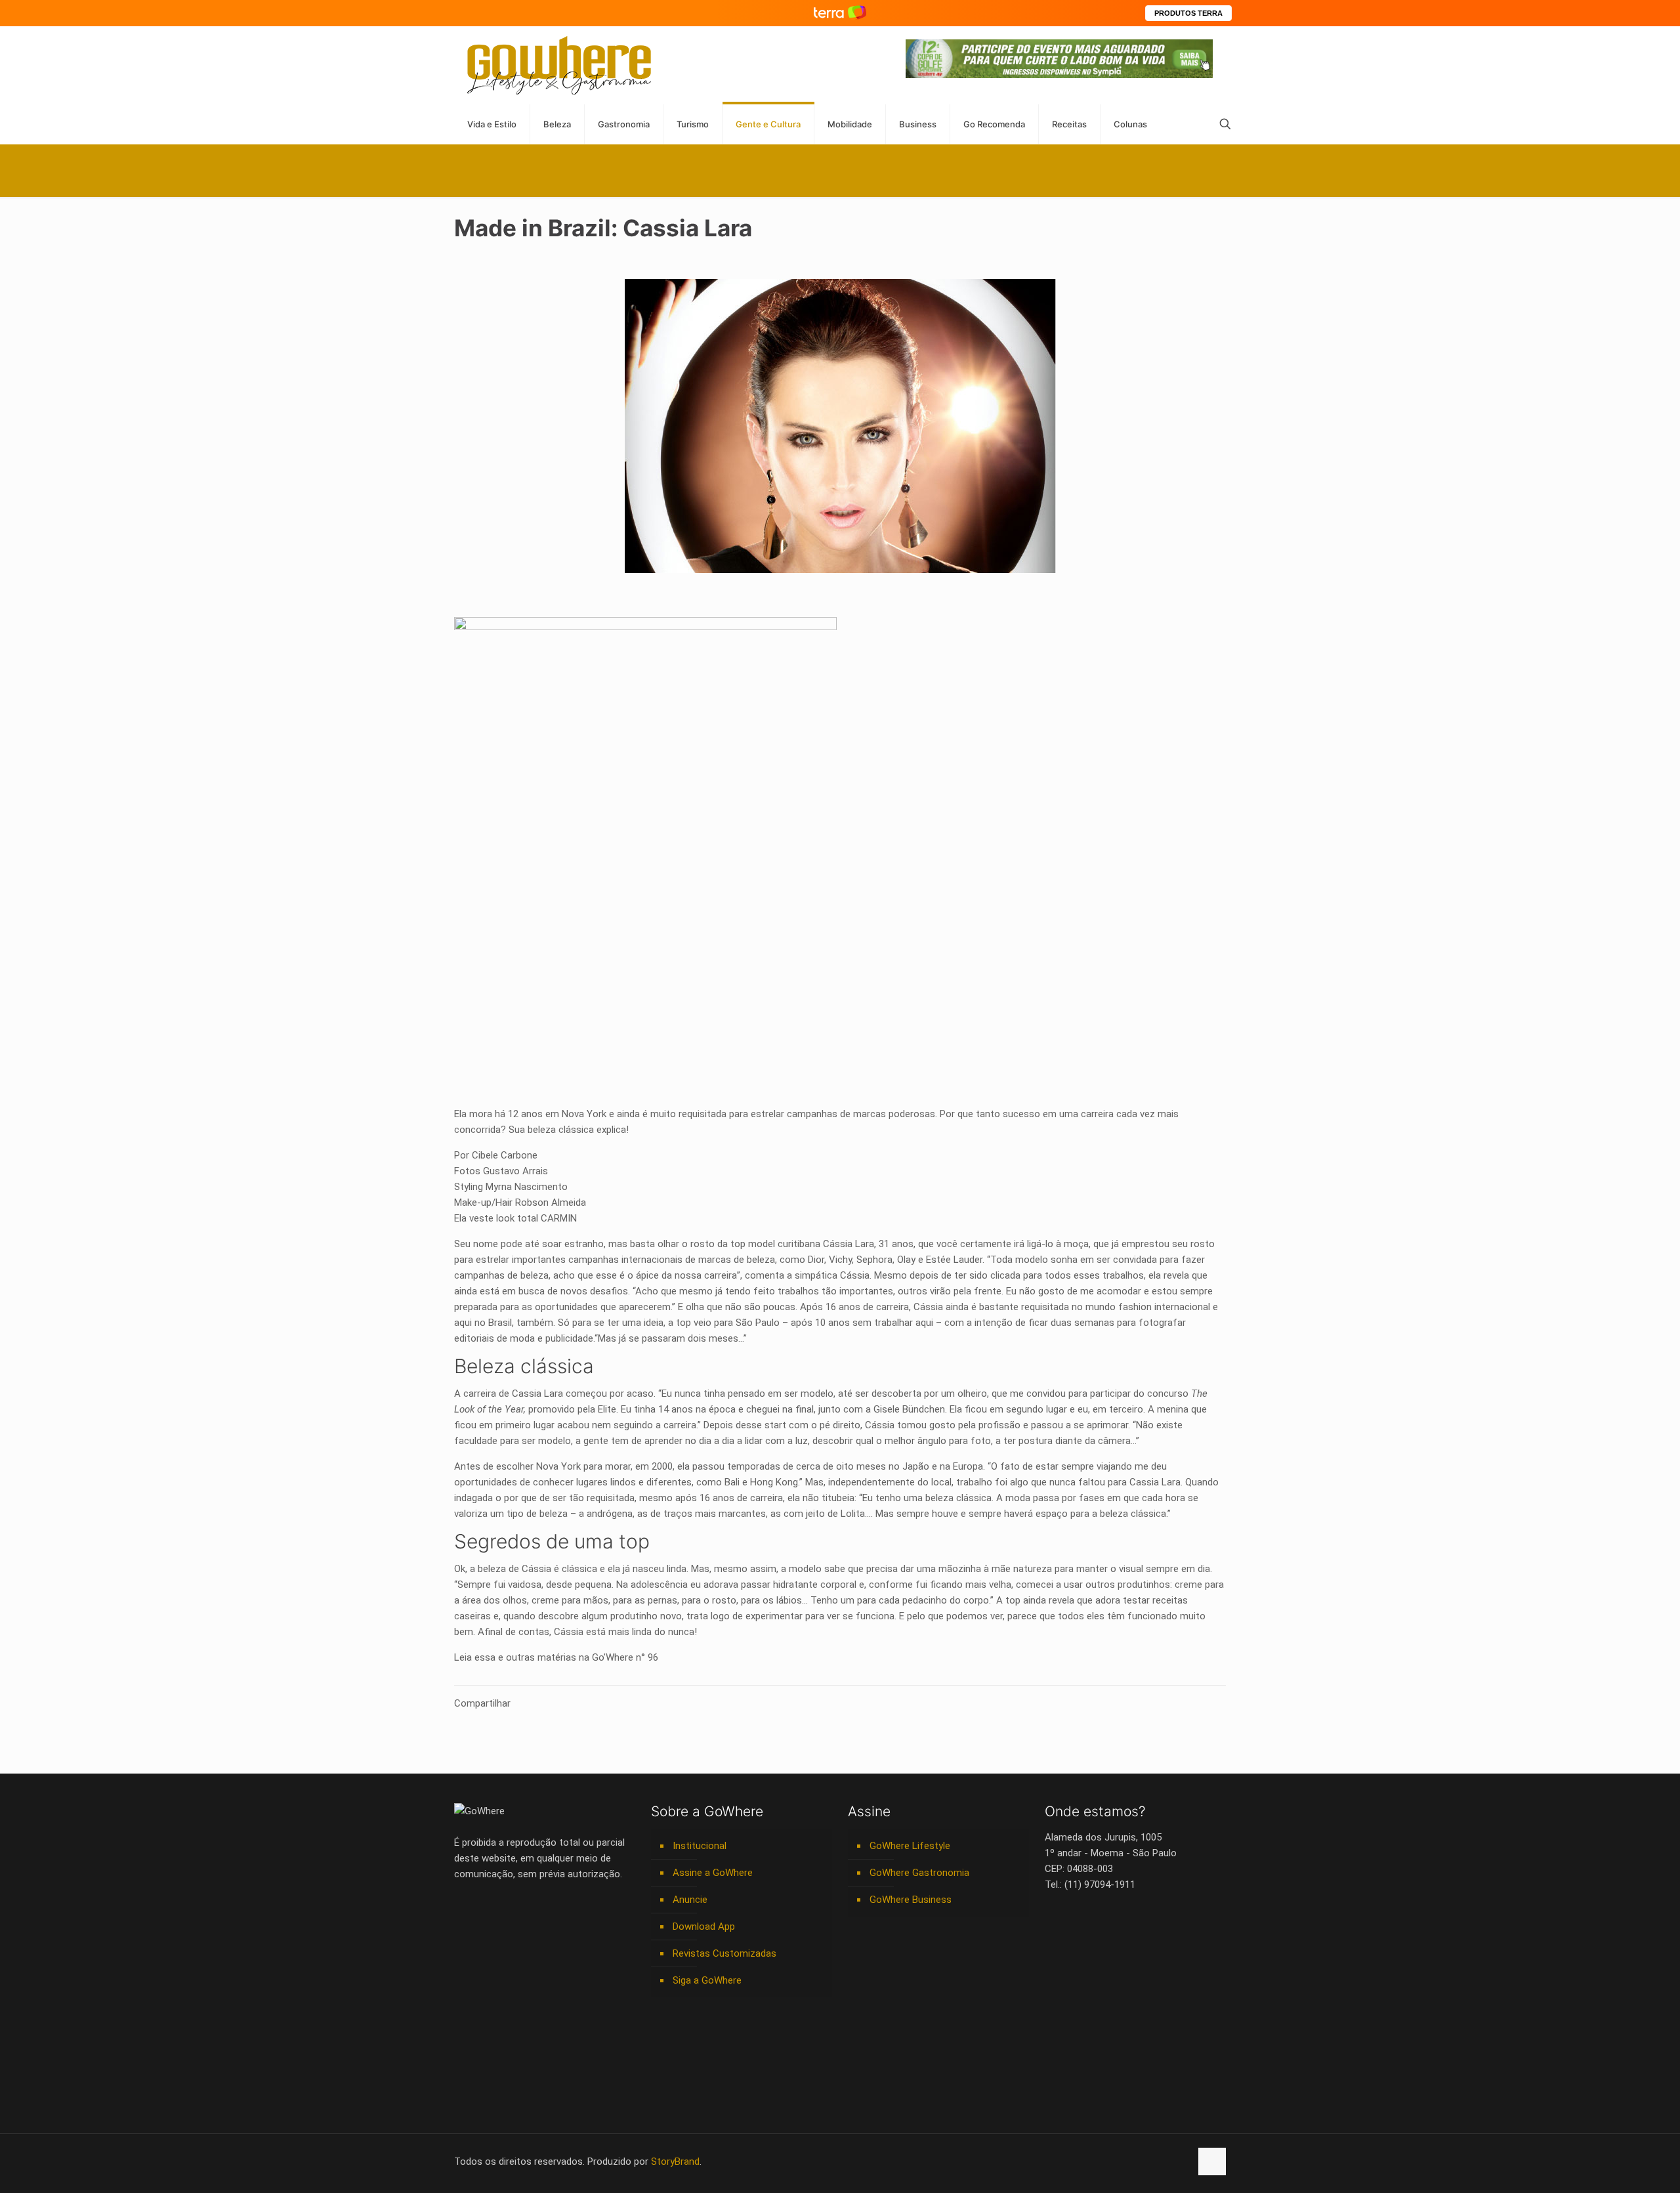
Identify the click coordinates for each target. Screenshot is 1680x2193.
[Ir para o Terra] (840, 13)
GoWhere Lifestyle (910, 1846)
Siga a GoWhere (707, 1980)
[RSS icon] (1166, 2161)
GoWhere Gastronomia (919, 1873)
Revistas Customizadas (724, 1953)
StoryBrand (675, 2161)
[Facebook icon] (1098, 2161)
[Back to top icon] (1212, 2161)
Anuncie (690, 1900)
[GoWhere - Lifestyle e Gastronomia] (559, 65)
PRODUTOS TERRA (1188, 13)
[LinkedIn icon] (1125, 2161)
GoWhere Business (911, 1900)
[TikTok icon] (1180, 2161)
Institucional (700, 1846)
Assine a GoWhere (713, 1873)
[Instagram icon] (1139, 2161)
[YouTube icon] (1111, 2161)
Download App (704, 1927)
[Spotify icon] (1153, 2161)
